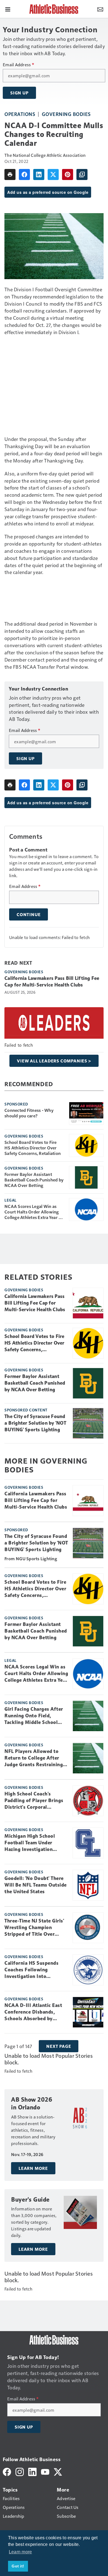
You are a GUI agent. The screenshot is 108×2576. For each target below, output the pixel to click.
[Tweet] (53, 174)
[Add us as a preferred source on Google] (82, 174)
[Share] (24, 174)
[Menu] (8, 9)
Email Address (18, 65)
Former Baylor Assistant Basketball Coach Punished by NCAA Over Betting (34, 1180)
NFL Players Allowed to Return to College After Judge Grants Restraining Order (34, 1758)
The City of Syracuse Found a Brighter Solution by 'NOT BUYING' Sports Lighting (35, 1423)
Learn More (33, 2168)
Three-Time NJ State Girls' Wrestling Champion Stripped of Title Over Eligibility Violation (34, 1928)
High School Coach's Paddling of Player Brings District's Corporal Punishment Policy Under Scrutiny (34, 1801)
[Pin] (68, 174)
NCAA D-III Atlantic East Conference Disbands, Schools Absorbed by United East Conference (33, 2012)
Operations (20, 114)
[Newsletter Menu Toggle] (100, 9)
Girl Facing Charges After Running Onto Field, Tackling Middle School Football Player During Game (34, 1716)
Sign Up (19, 93)
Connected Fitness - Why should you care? (29, 1113)
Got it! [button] (18, 2566)
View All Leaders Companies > (54, 1061)
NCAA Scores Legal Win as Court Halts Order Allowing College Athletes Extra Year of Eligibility (34, 1212)
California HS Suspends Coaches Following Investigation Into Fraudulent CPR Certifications (31, 1970)
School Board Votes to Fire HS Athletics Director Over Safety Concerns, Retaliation (33, 1148)
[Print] (10, 174)
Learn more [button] (20, 2552)
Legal (11, 1200)
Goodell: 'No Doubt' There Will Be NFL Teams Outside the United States (36, 1885)
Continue (29, 914)
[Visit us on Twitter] (58, 2471)
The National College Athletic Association (45, 155)
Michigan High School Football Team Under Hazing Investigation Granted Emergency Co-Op (35, 1843)
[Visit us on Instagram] (20, 2471)
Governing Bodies (66, 114)
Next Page (59, 2046)
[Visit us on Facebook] (7, 2471)
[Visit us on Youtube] (45, 2471)
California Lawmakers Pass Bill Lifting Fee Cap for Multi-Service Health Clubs (52, 982)
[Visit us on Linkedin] (32, 2471)
